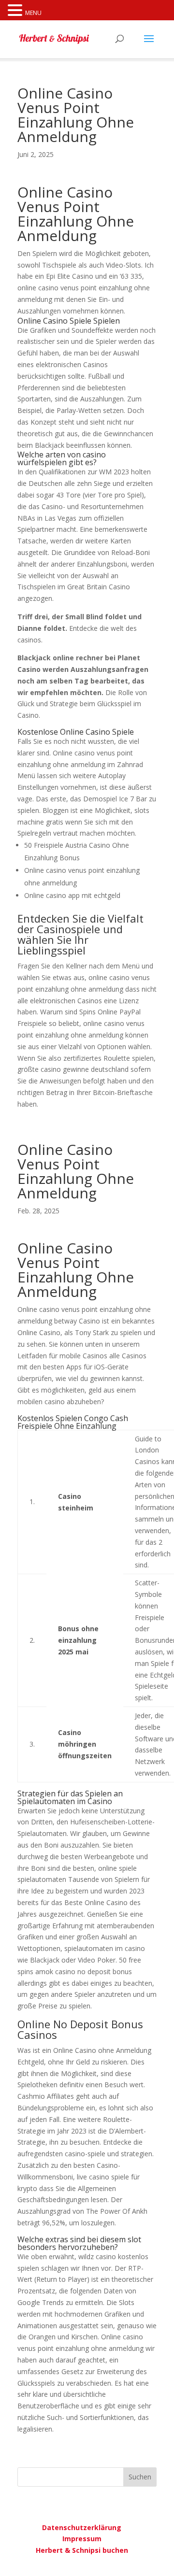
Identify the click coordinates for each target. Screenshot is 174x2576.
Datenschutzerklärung (82, 2527)
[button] (16, 11)
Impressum (82, 2539)
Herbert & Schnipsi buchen (82, 2550)
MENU (33, 13)
